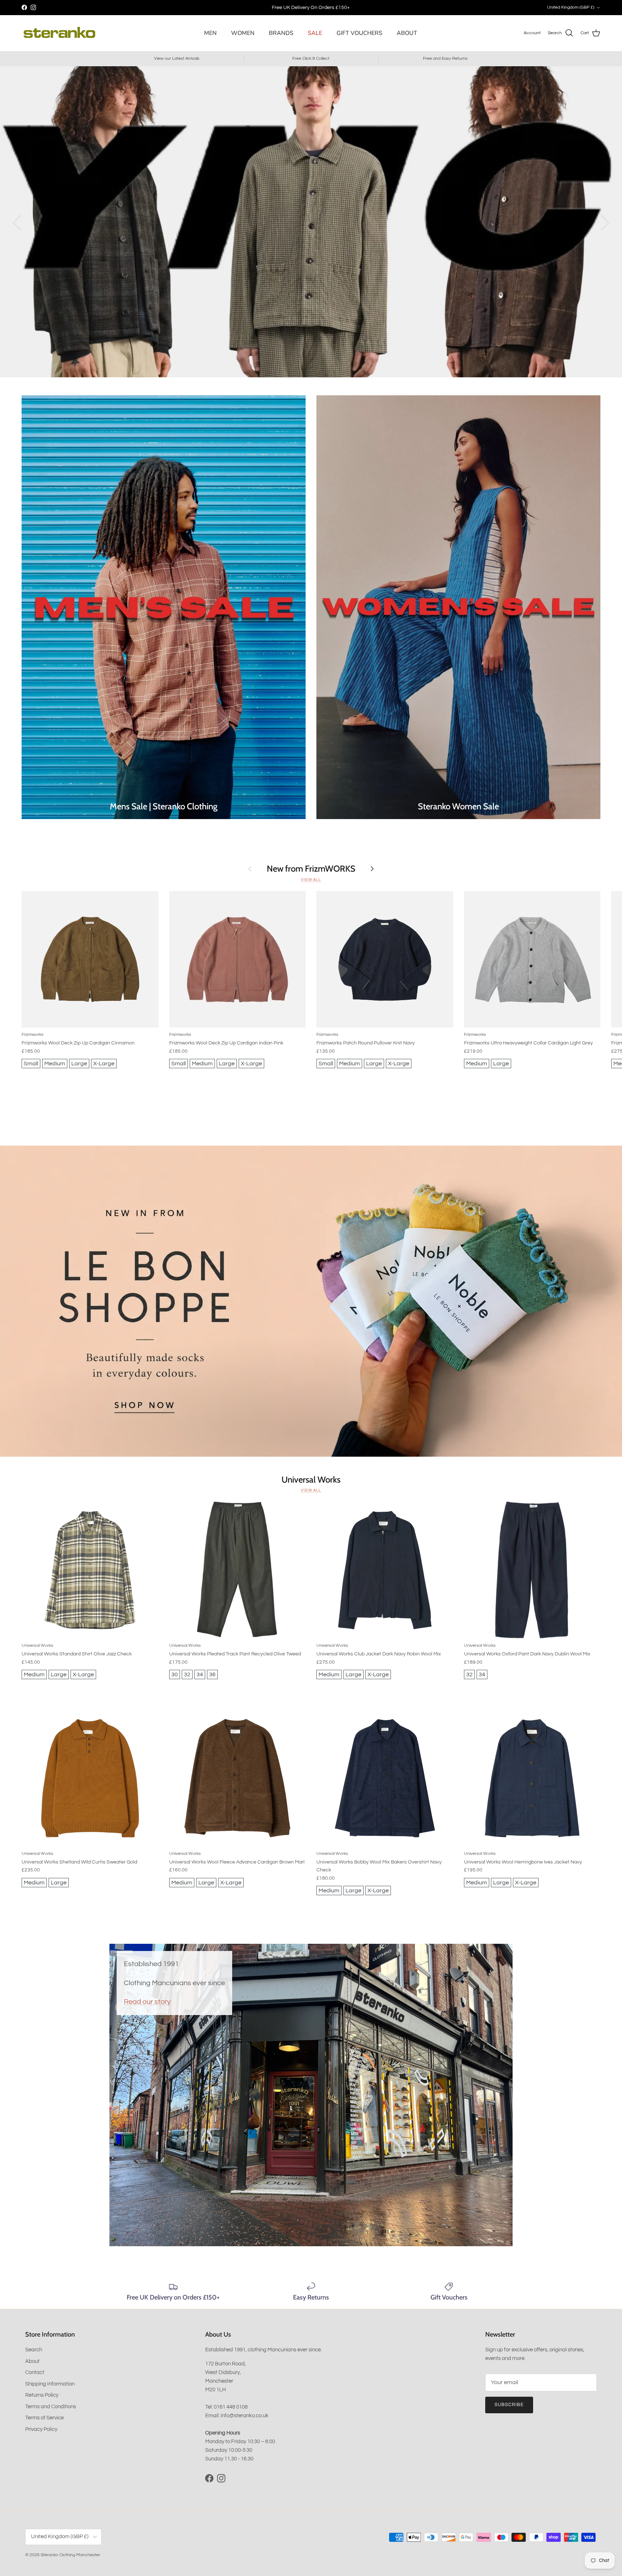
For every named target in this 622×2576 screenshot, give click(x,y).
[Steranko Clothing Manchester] (59, 33)
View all (311, 880)
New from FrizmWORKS (311, 869)
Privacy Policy (41, 2429)
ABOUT (407, 33)
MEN (210, 33)
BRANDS (281, 33)
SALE (315, 33)
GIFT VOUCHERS (359, 33)
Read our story (147, 2002)
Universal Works (311, 1480)
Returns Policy (42, 2395)
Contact (35, 2372)
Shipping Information (50, 2384)
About (32, 2361)
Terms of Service (44, 2418)
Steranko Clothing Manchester (70, 2555)
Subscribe (509, 2405)
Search (34, 2350)
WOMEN (243, 33)
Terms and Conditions (51, 2407)
